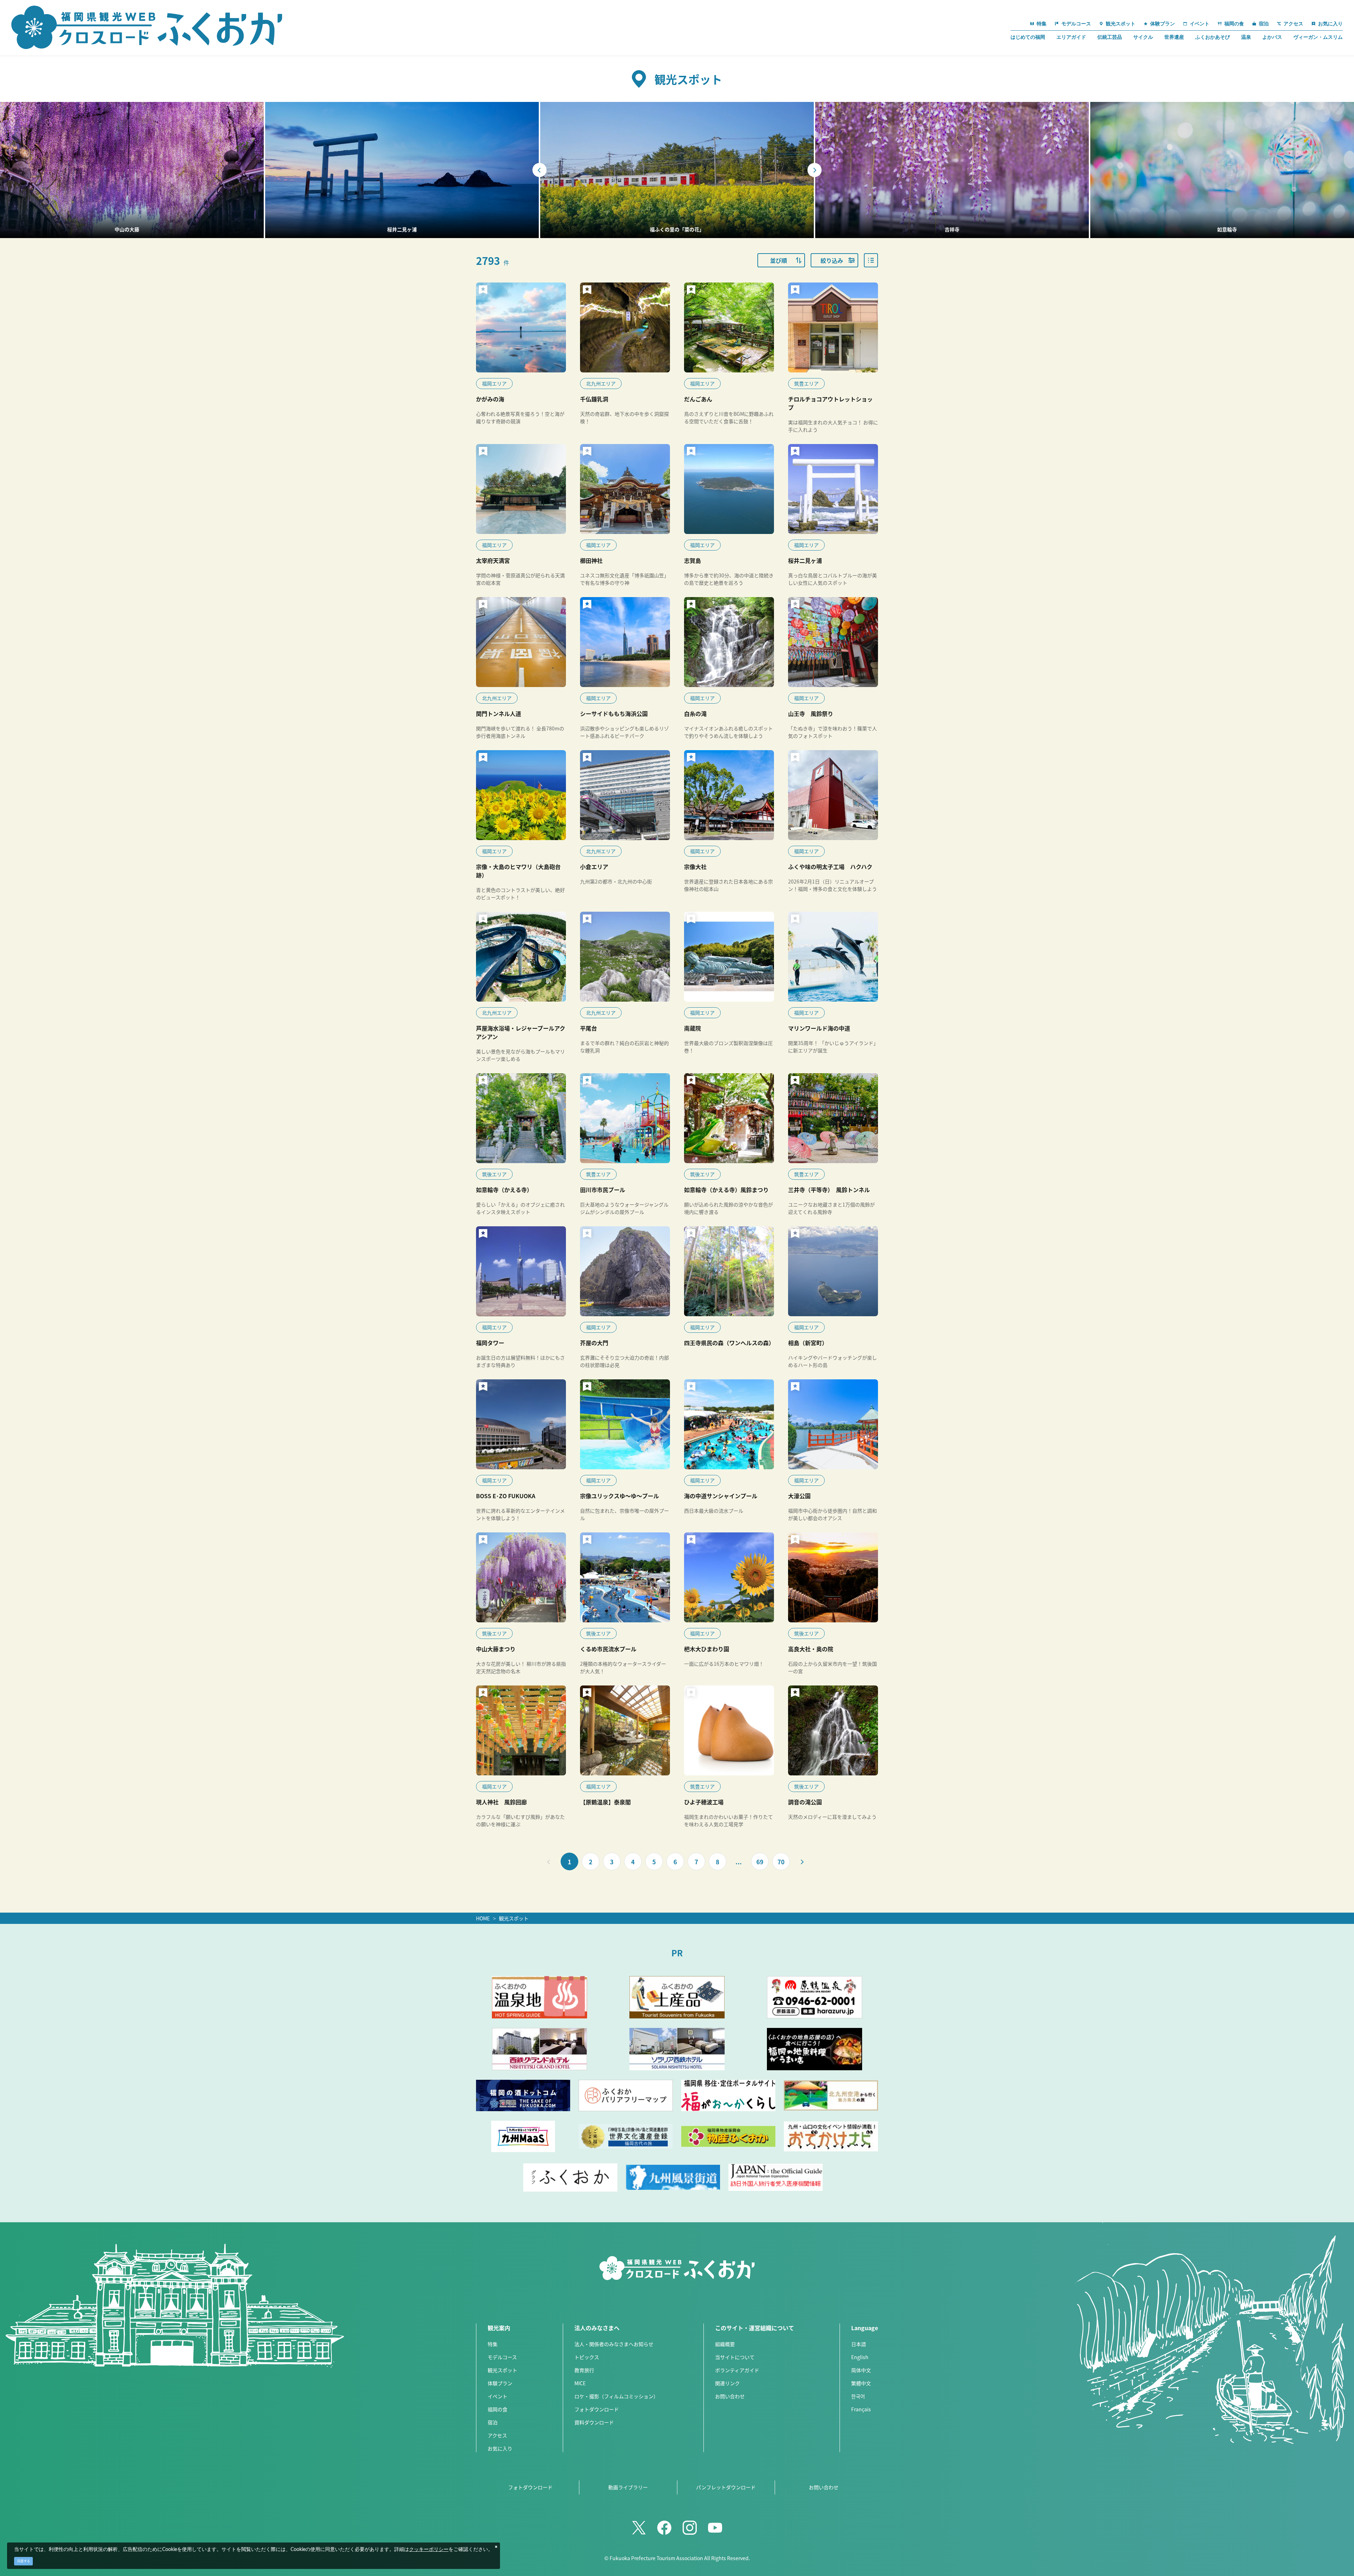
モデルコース (502, 2357)
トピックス (587, 2357)
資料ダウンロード (594, 2422)
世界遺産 (1174, 37)
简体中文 (861, 2370)
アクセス (497, 2435)
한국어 (858, 2396)
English (860, 2357)
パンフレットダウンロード (726, 2487)
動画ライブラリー (628, 2487)
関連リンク (727, 2383)
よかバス (1272, 37)
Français (861, 2409)
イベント (498, 2396)
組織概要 (725, 2344)
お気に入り (500, 2448)
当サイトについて (735, 2357)
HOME (483, 1918)
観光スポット (514, 1918)
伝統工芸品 (1110, 37)
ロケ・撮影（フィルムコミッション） (616, 2396)
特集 (493, 2344)
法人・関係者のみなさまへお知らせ (614, 2344)
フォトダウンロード (597, 2409)
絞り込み (832, 260)
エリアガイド (1071, 37)
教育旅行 (584, 2370)
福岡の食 (498, 2409)
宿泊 (493, 2422)
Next (815, 170)
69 (760, 1862)
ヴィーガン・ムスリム (1318, 37)
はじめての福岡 (1028, 37)
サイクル (1143, 37)
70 (781, 1862)
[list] (871, 260)
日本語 (859, 2344)
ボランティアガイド (737, 2370)
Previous (539, 170)
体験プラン (500, 2383)
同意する (24, 2561)
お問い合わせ (730, 2396)
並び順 (779, 260)
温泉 (1246, 37)
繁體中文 (861, 2383)
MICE (580, 2383)
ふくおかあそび (1213, 37)
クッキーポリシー (429, 2550)
